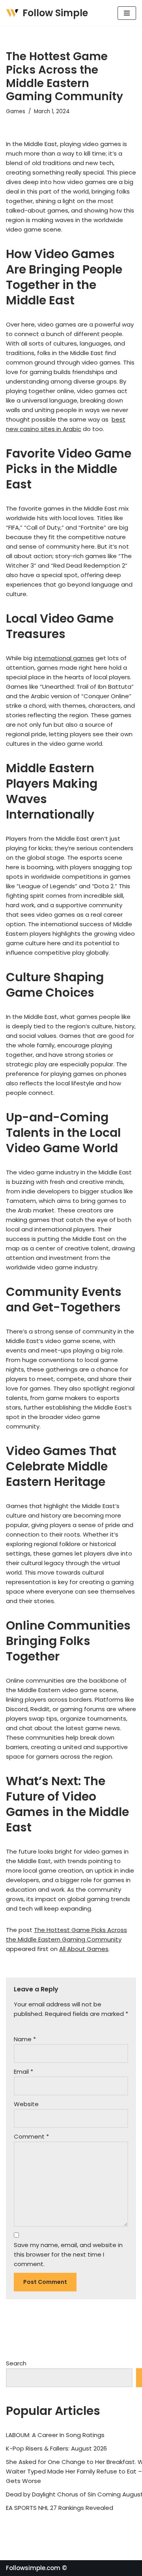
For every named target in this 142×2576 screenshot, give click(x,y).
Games (16, 111)
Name (25, 2039)
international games (64, 658)
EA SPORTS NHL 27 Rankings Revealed (60, 2508)
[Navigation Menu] (127, 13)
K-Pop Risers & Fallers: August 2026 (56, 2448)
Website (26, 2104)
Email (23, 2072)
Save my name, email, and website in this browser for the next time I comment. (68, 2254)
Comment (31, 2136)
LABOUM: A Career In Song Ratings (55, 2435)
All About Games (84, 1949)
